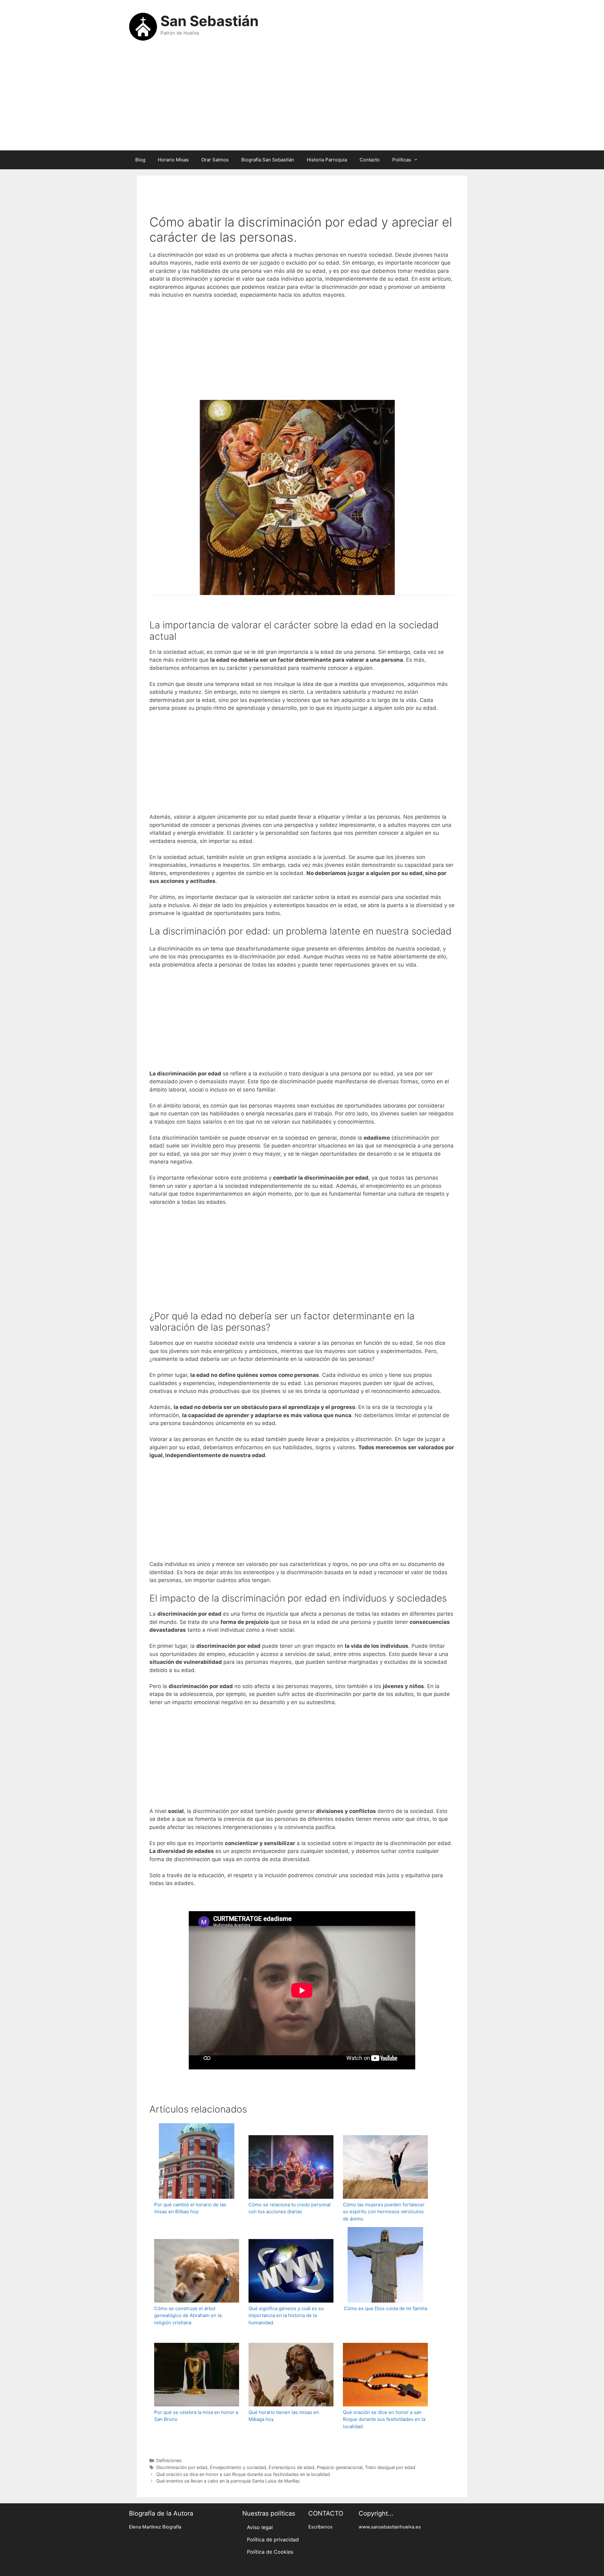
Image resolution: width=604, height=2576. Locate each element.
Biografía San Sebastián (268, 160)
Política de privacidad (273, 2540)
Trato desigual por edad (390, 2467)
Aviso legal (260, 2527)
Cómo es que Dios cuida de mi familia (386, 2308)
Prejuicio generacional (340, 2467)
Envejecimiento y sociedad (238, 2467)
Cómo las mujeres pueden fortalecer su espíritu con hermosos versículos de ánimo (384, 2212)
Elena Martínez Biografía (155, 2527)
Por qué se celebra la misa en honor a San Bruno (196, 2416)
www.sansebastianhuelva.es (390, 2527)
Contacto (370, 160)
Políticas (402, 160)
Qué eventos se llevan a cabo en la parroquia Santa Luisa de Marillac (228, 2481)
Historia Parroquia (327, 160)
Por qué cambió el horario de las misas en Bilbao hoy (190, 2208)
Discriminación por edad (182, 2467)
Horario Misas (173, 160)
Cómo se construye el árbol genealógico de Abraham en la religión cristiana (188, 2315)
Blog (140, 160)
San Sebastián (210, 21)
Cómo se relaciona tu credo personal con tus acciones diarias (290, 2208)
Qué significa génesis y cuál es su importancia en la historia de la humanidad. (286, 2315)
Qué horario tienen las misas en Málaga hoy (284, 2416)
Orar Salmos (215, 160)
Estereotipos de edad (291, 2467)
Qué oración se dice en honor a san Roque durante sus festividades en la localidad (384, 2419)
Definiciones (169, 2460)
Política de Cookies (270, 2552)
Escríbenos (320, 2527)
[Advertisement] (302, 100)
